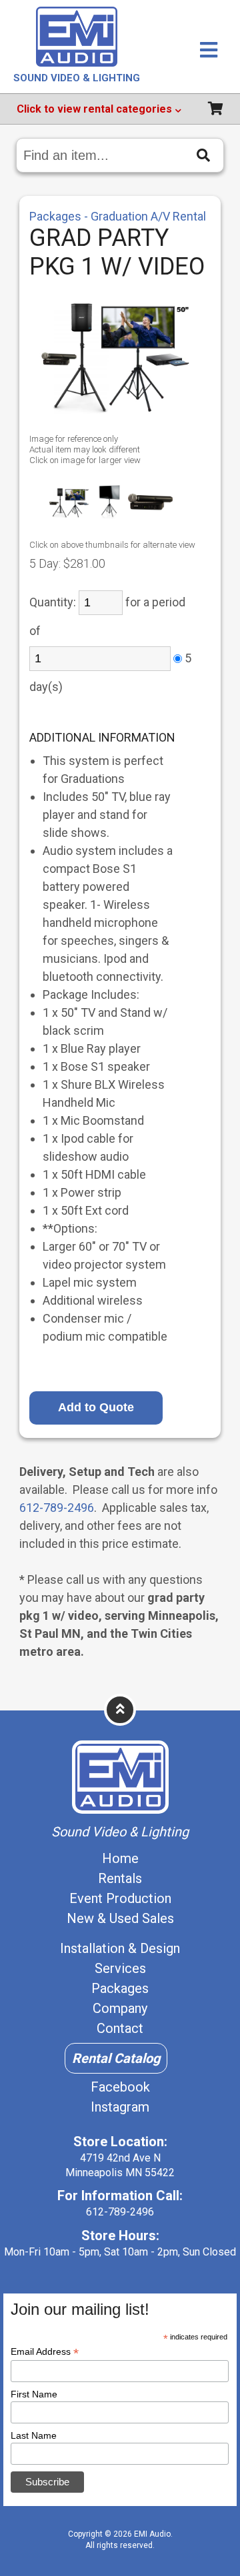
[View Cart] (215, 110)
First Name (34, 2394)
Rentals (120, 1878)
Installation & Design (120, 1948)
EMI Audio (152, 2534)
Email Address (45, 2352)
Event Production (120, 1898)
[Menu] (209, 51)
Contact (120, 2028)
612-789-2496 (57, 1508)
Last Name (34, 2435)
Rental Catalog (116, 2058)
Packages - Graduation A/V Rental (118, 216)
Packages (120, 1988)
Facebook (120, 2087)
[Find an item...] (203, 155)
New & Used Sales (120, 1918)
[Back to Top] (120, 1709)
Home (120, 1858)
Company (120, 2008)
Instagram (120, 2107)
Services (120, 1968)
